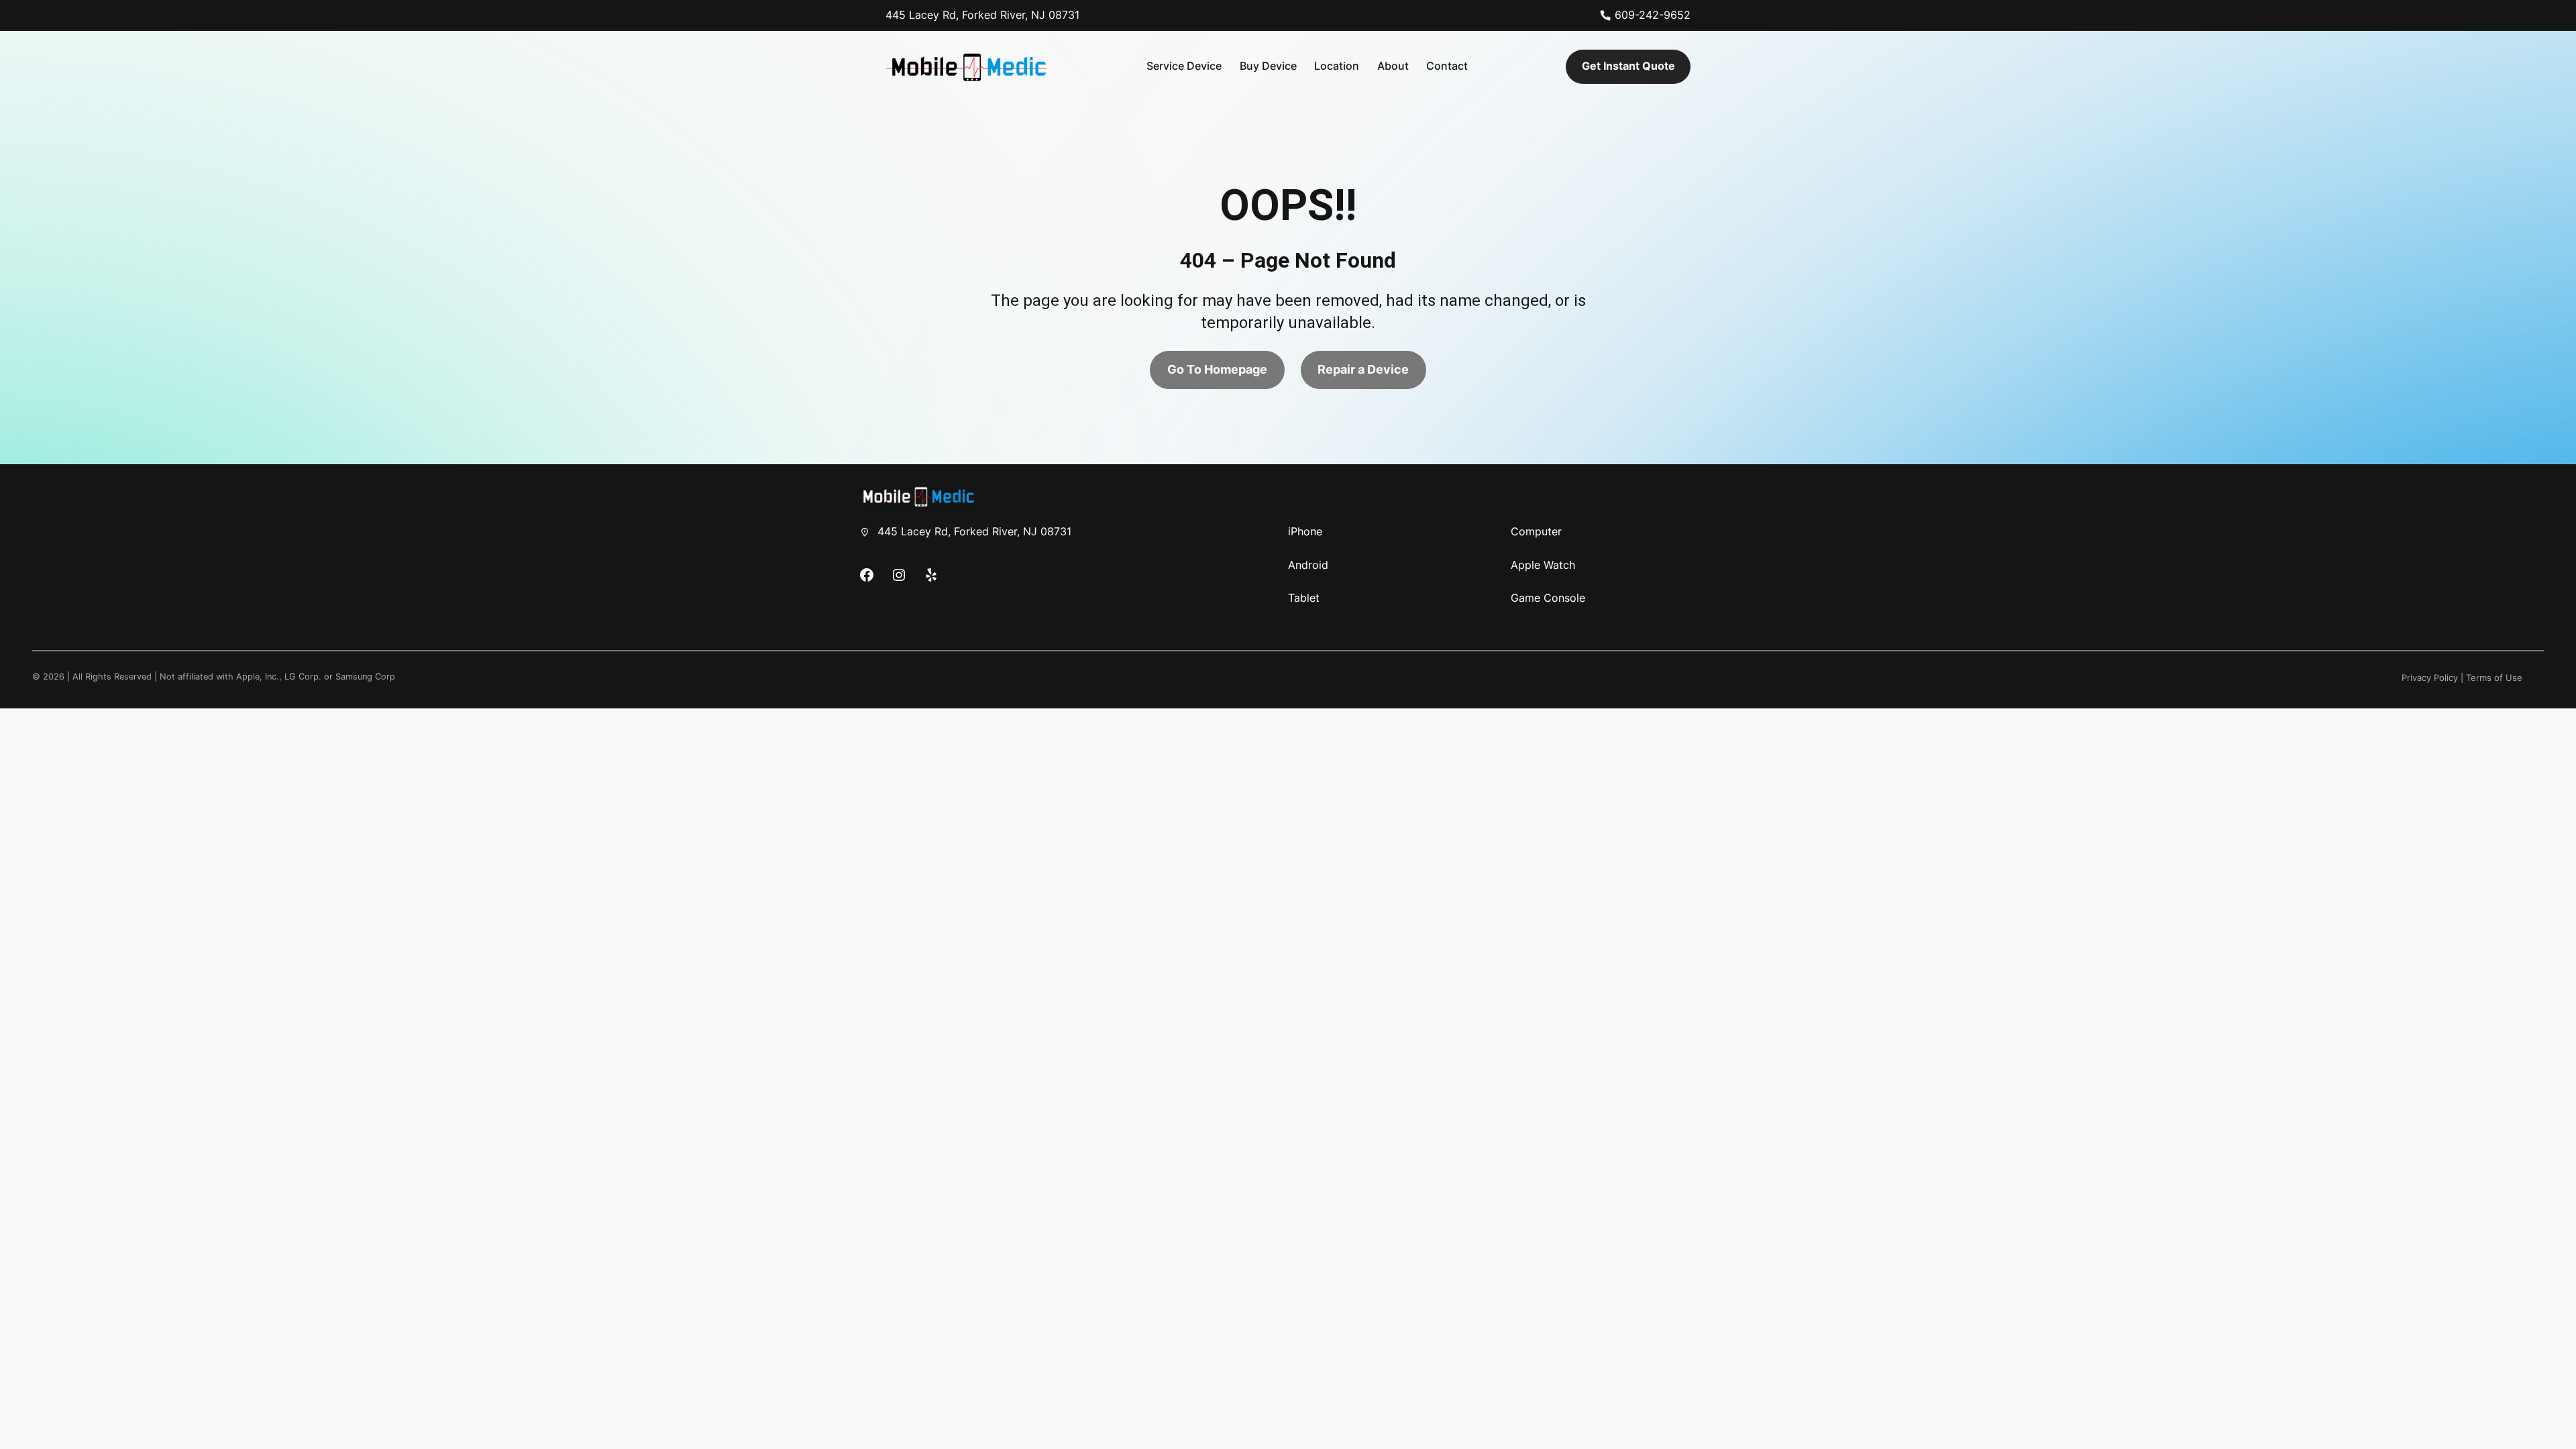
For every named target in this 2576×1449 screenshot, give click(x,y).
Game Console (1548, 598)
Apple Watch (1543, 565)
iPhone (1305, 531)
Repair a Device (1363, 369)
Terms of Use (2494, 678)
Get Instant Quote (1628, 66)
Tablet (1304, 598)
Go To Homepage (1217, 369)
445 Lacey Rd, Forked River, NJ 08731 (982, 15)
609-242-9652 (1653, 15)
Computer (1536, 531)
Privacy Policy (2430, 678)
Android (1308, 565)
